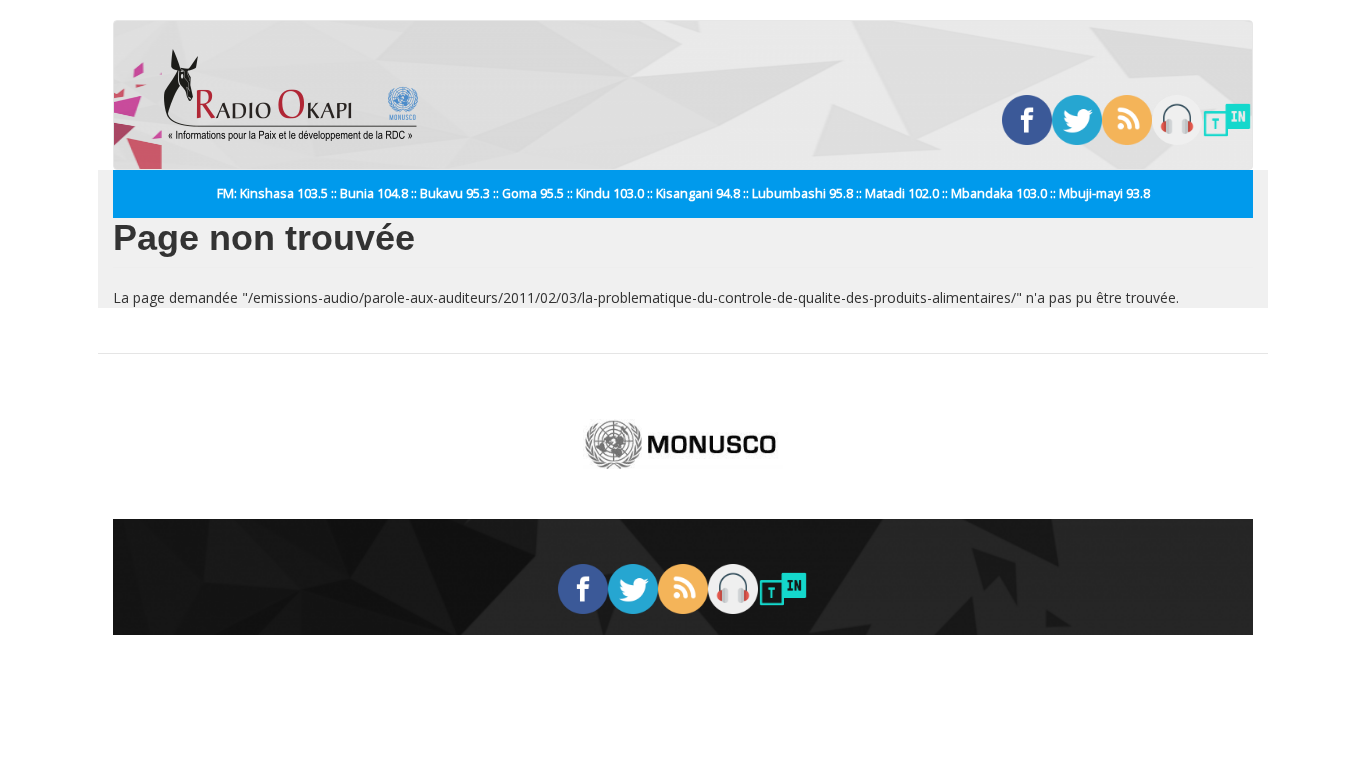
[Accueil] (298, 95)
